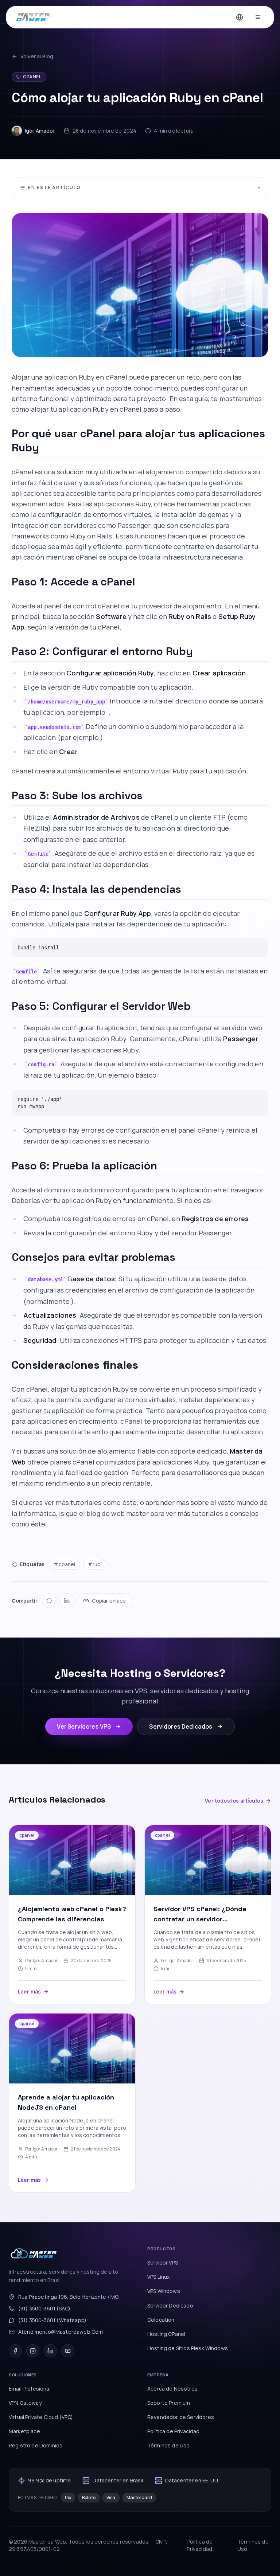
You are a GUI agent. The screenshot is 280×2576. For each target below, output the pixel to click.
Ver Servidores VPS (84, 1726)
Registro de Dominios (36, 2445)
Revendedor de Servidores (181, 2417)
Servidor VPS (163, 2263)
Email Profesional (30, 2389)
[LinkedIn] (67, 1601)
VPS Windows (164, 2291)
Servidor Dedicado (170, 2306)
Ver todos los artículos (234, 1801)
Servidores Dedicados (181, 1726)
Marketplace (24, 2431)
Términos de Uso (168, 2445)
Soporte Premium (169, 2403)
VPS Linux (158, 2277)
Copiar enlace (109, 1601)
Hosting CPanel (166, 2334)
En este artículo (144, 187)
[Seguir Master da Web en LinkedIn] (50, 2351)
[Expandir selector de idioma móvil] (240, 17)
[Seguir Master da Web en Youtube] (68, 2351)
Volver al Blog (37, 56)
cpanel (32, 77)
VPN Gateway (25, 2403)
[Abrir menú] (258, 17)
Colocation (161, 2320)
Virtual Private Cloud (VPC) (41, 2417)
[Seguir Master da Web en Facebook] (15, 2351)
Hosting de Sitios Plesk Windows (188, 2348)
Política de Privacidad (174, 2431)
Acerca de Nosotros (172, 2389)
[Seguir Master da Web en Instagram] (33, 2351)
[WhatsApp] (49, 1601)
